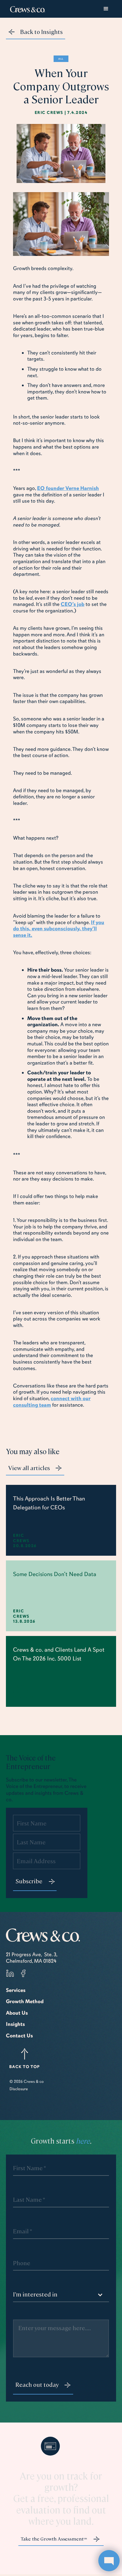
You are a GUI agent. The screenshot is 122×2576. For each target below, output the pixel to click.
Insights (15, 2024)
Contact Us (19, 2036)
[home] (26, 9)
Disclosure (19, 2089)
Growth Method (25, 2001)
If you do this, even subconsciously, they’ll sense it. (59, 929)
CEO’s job (73, 604)
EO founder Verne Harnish (68, 488)
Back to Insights (41, 31)
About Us (17, 2013)
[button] (106, 9)
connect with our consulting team (52, 1402)
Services (16, 1990)
